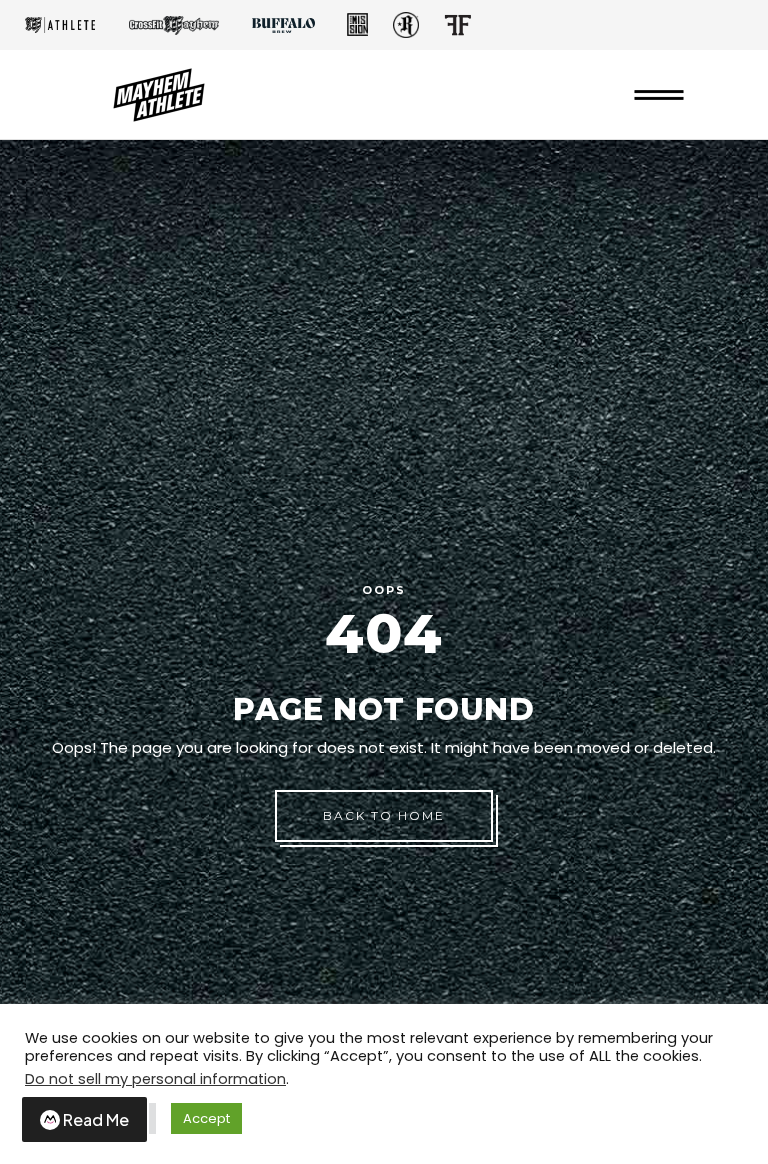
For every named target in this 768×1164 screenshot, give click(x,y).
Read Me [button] (96, 1119)
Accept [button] (206, 1118)
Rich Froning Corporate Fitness (406, 25)
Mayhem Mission (357, 25)
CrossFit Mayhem (174, 25)
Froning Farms (457, 25)
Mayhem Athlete (60, 25)
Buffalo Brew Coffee (283, 25)
